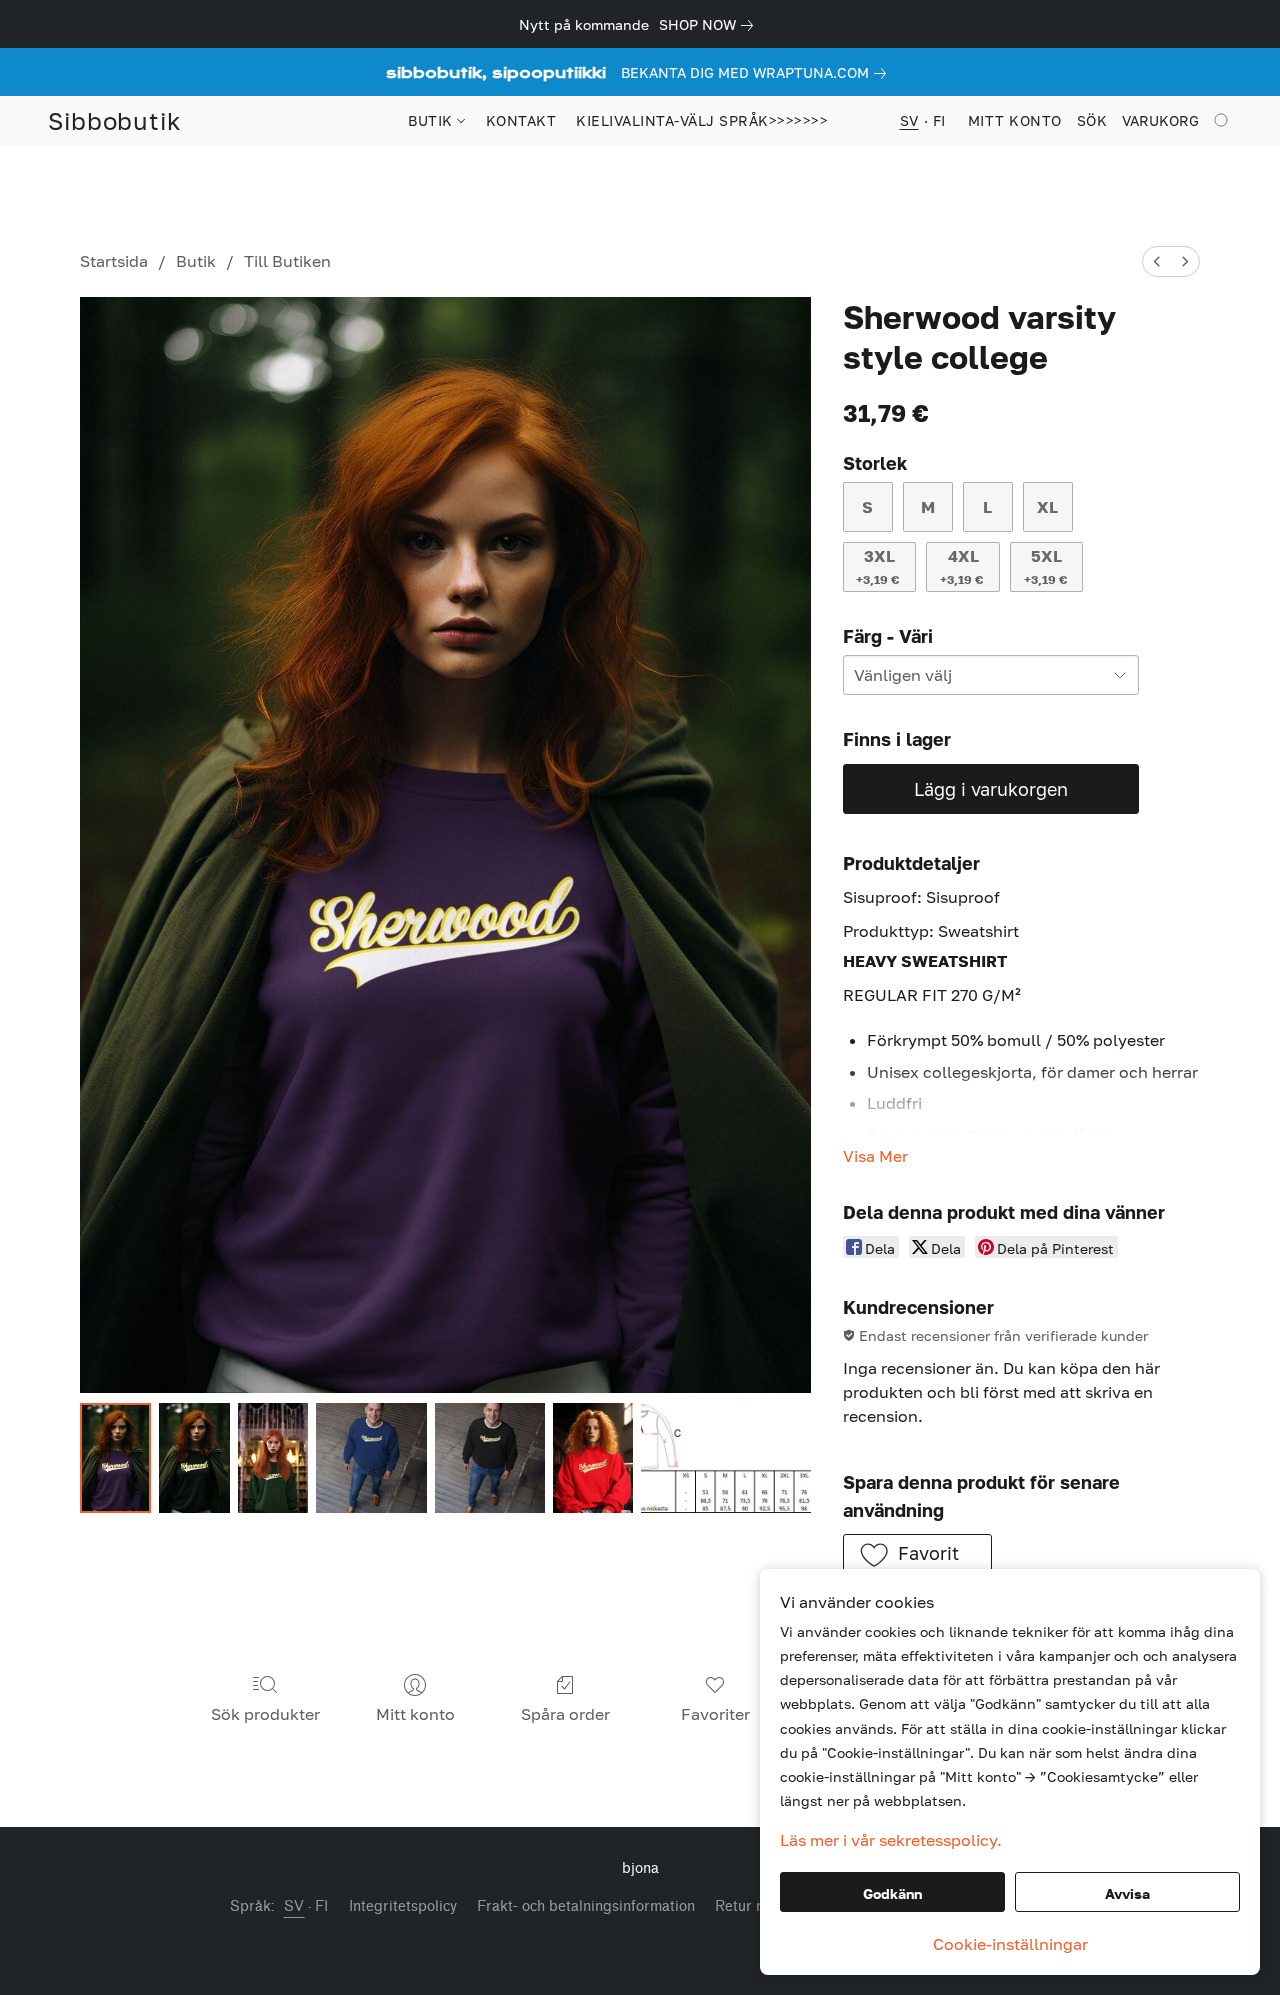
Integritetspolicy (403, 1906)
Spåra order (565, 1714)
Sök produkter (265, 1714)
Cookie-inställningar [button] (1010, 1944)
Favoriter (715, 1714)
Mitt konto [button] (1015, 120)
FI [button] (939, 120)
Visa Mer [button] (875, 1156)
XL (1047, 507)
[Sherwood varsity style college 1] (194, 1458)
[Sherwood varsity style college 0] (115, 1458)
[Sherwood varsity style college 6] (725, 1458)
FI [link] (322, 1906)
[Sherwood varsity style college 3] (371, 1458)
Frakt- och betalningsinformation (586, 1906)
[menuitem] (1157, 261)
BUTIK (432, 120)
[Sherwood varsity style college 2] (273, 1458)
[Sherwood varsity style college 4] (490, 1458)
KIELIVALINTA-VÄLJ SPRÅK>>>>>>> (702, 120)
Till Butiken (287, 261)
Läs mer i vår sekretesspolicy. (891, 1840)
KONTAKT (521, 120)
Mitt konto (415, 1714)
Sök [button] (1092, 120)
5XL (1045, 566)
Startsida (114, 261)
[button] (115, 121)
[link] (710, 25)
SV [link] (294, 1906)
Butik (196, 261)
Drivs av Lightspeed (640, 1941)
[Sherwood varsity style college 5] (593, 1458)
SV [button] (909, 120)
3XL (877, 566)
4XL (961, 566)
